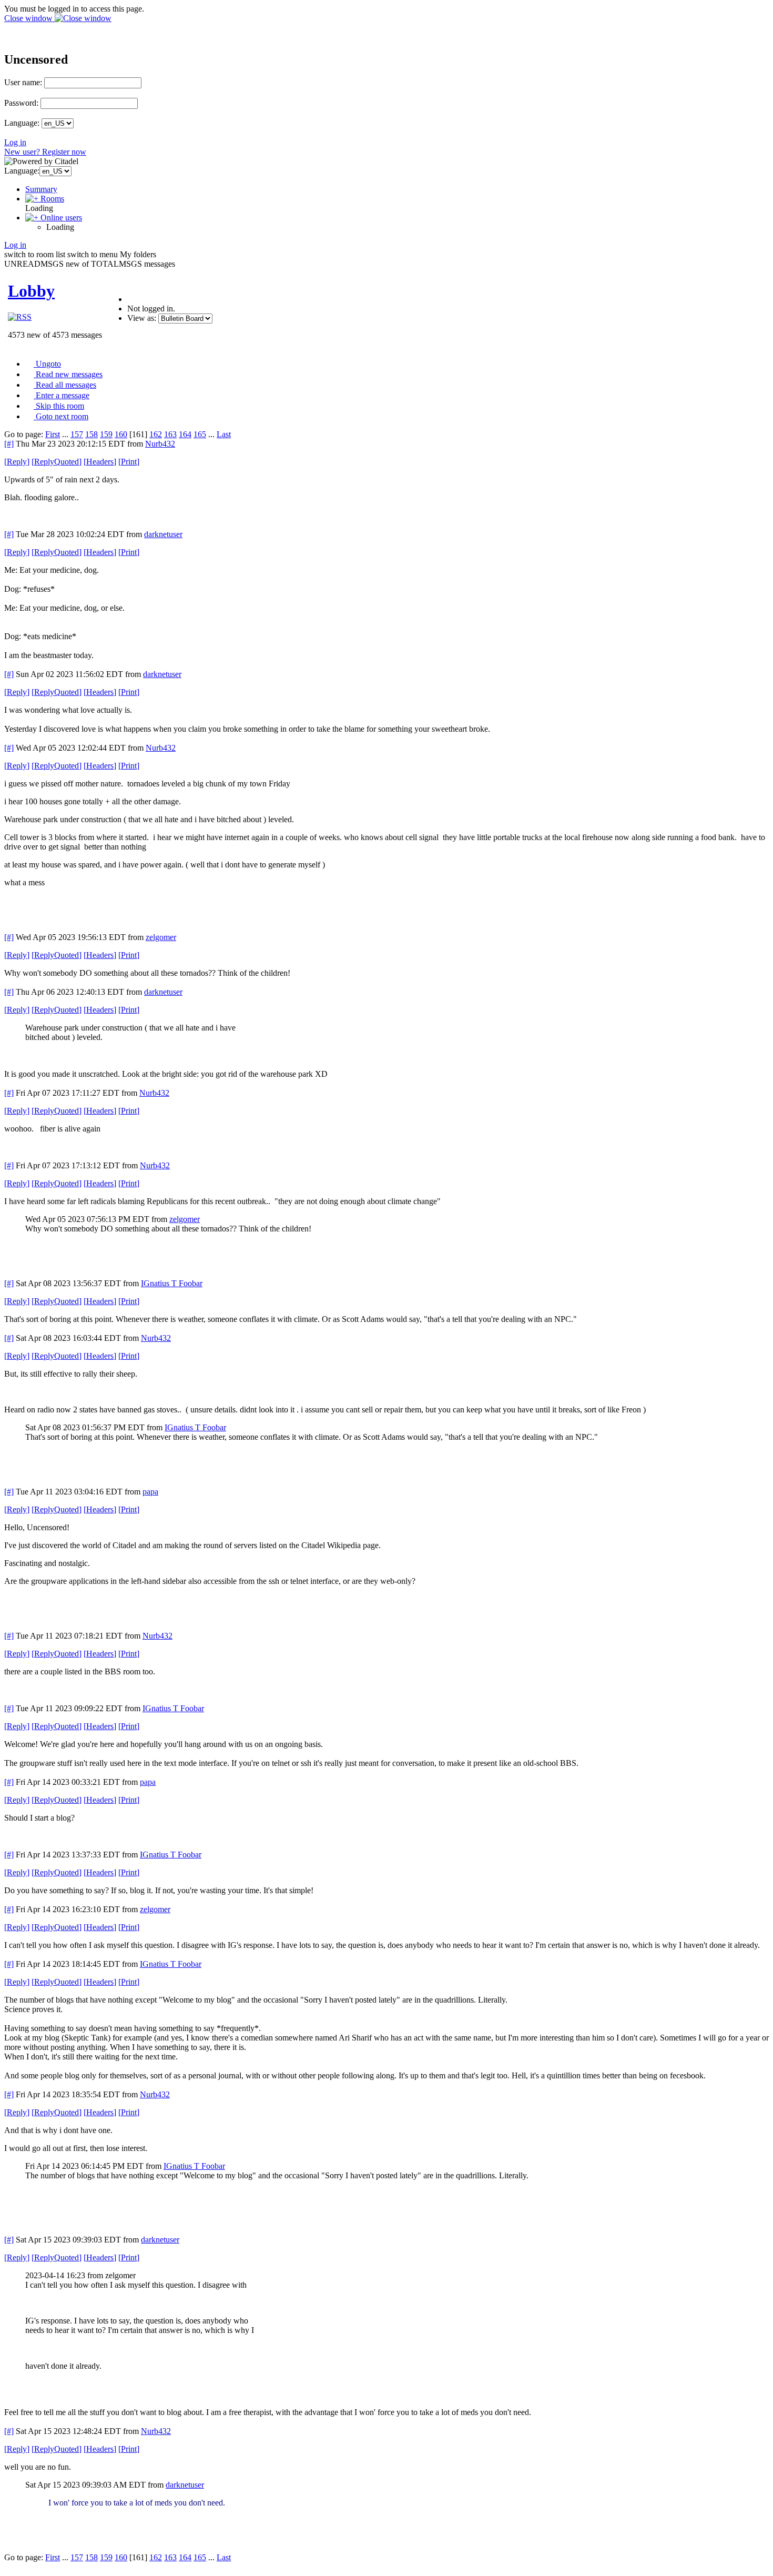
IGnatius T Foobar (172, 1283)
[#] (9, 444)
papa (150, 1492)
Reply (17, 462)
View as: (142, 318)
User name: (23, 82)
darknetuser (163, 534)
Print (129, 462)
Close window (29, 18)
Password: (21, 103)
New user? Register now (45, 152)
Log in (15, 142)
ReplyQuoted (57, 462)
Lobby (31, 291)
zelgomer (161, 937)
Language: (22, 123)
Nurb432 (160, 444)
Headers (100, 462)
